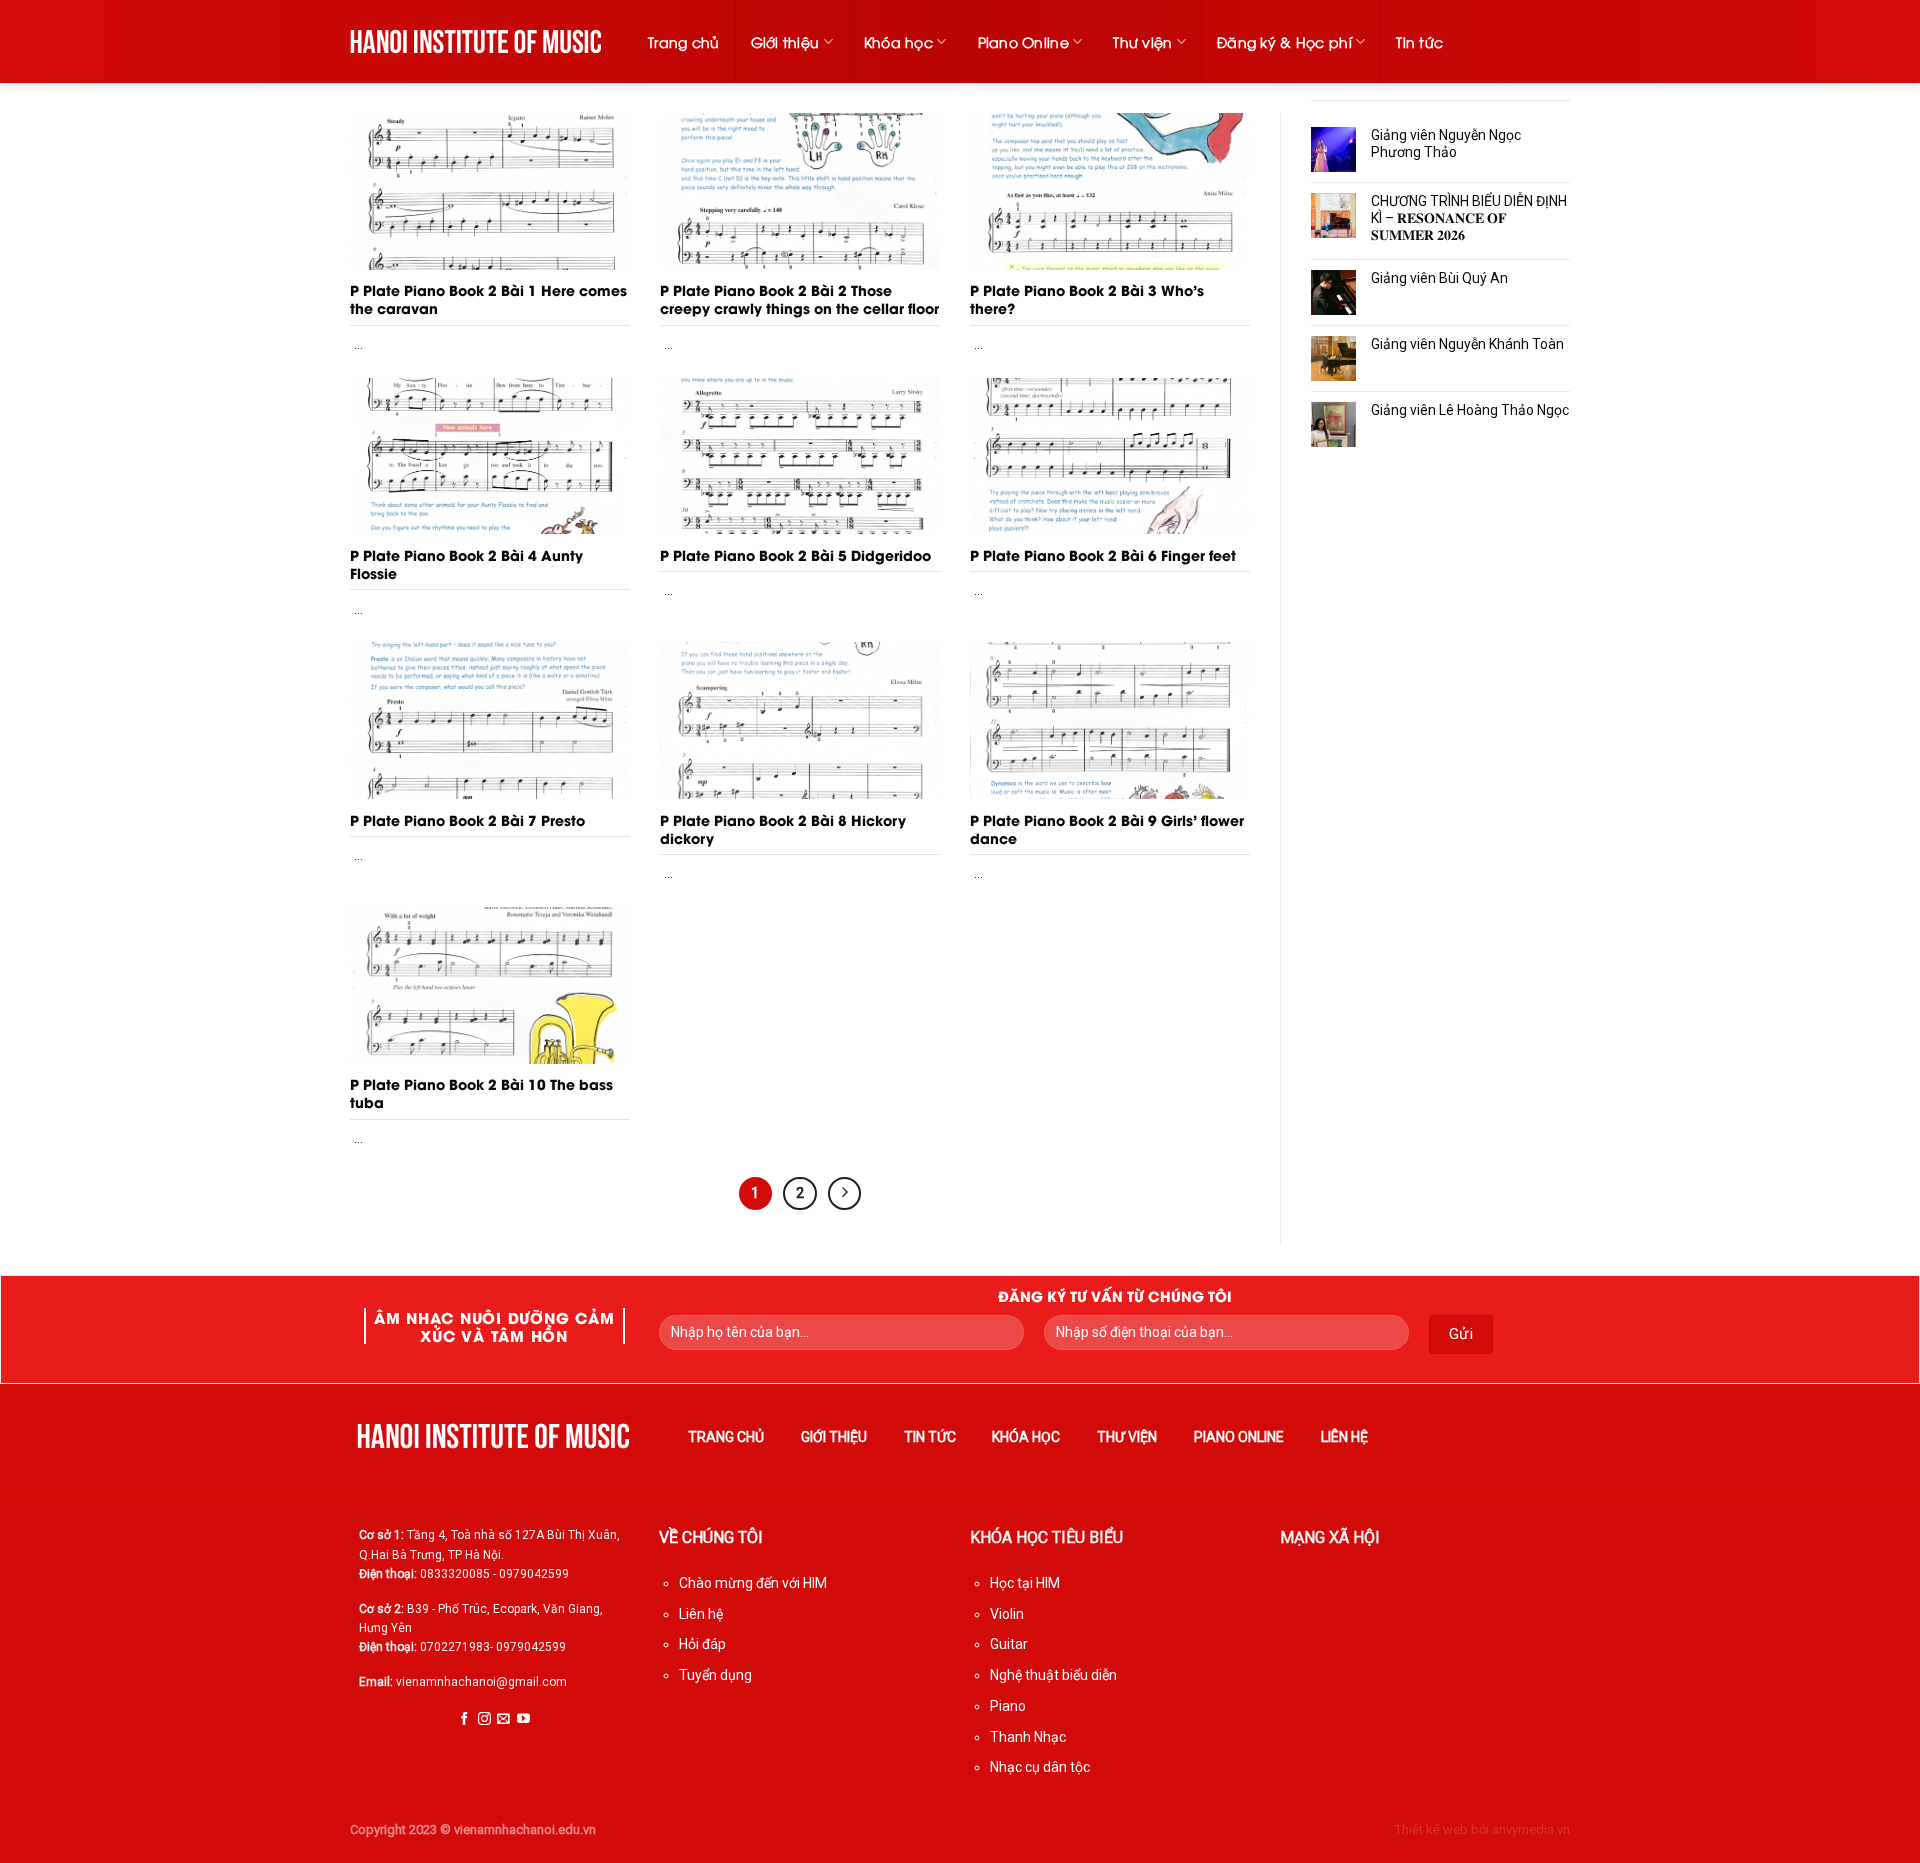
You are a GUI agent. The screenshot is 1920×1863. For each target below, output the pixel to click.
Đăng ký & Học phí (1284, 41)
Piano (1008, 1706)
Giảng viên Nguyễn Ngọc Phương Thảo (1446, 143)
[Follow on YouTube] (523, 1719)
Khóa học (898, 41)
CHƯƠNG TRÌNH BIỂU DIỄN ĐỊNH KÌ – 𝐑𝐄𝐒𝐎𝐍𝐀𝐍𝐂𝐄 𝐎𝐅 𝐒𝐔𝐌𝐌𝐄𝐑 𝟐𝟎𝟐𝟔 (1469, 218)
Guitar (1009, 1644)
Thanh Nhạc (1028, 1737)
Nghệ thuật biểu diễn (1053, 1675)
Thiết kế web (1431, 1829)
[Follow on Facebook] (464, 1719)
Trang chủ (684, 41)
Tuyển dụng (715, 1675)
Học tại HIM (1025, 1583)
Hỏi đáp (702, 1644)
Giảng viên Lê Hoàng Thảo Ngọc (1470, 410)
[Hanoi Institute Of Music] (476, 41)
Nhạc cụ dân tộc (1040, 1767)
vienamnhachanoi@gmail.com (481, 1682)
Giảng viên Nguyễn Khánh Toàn (1467, 344)
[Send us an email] (503, 1719)
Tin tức (1419, 41)
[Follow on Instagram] (484, 1719)
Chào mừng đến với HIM (753, 1583)
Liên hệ (1344, 1437)
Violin (1007, 1614)
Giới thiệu (785, 41)
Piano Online (1023, 41)
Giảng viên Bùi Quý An (1439, 278)
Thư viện (1142, 41)
